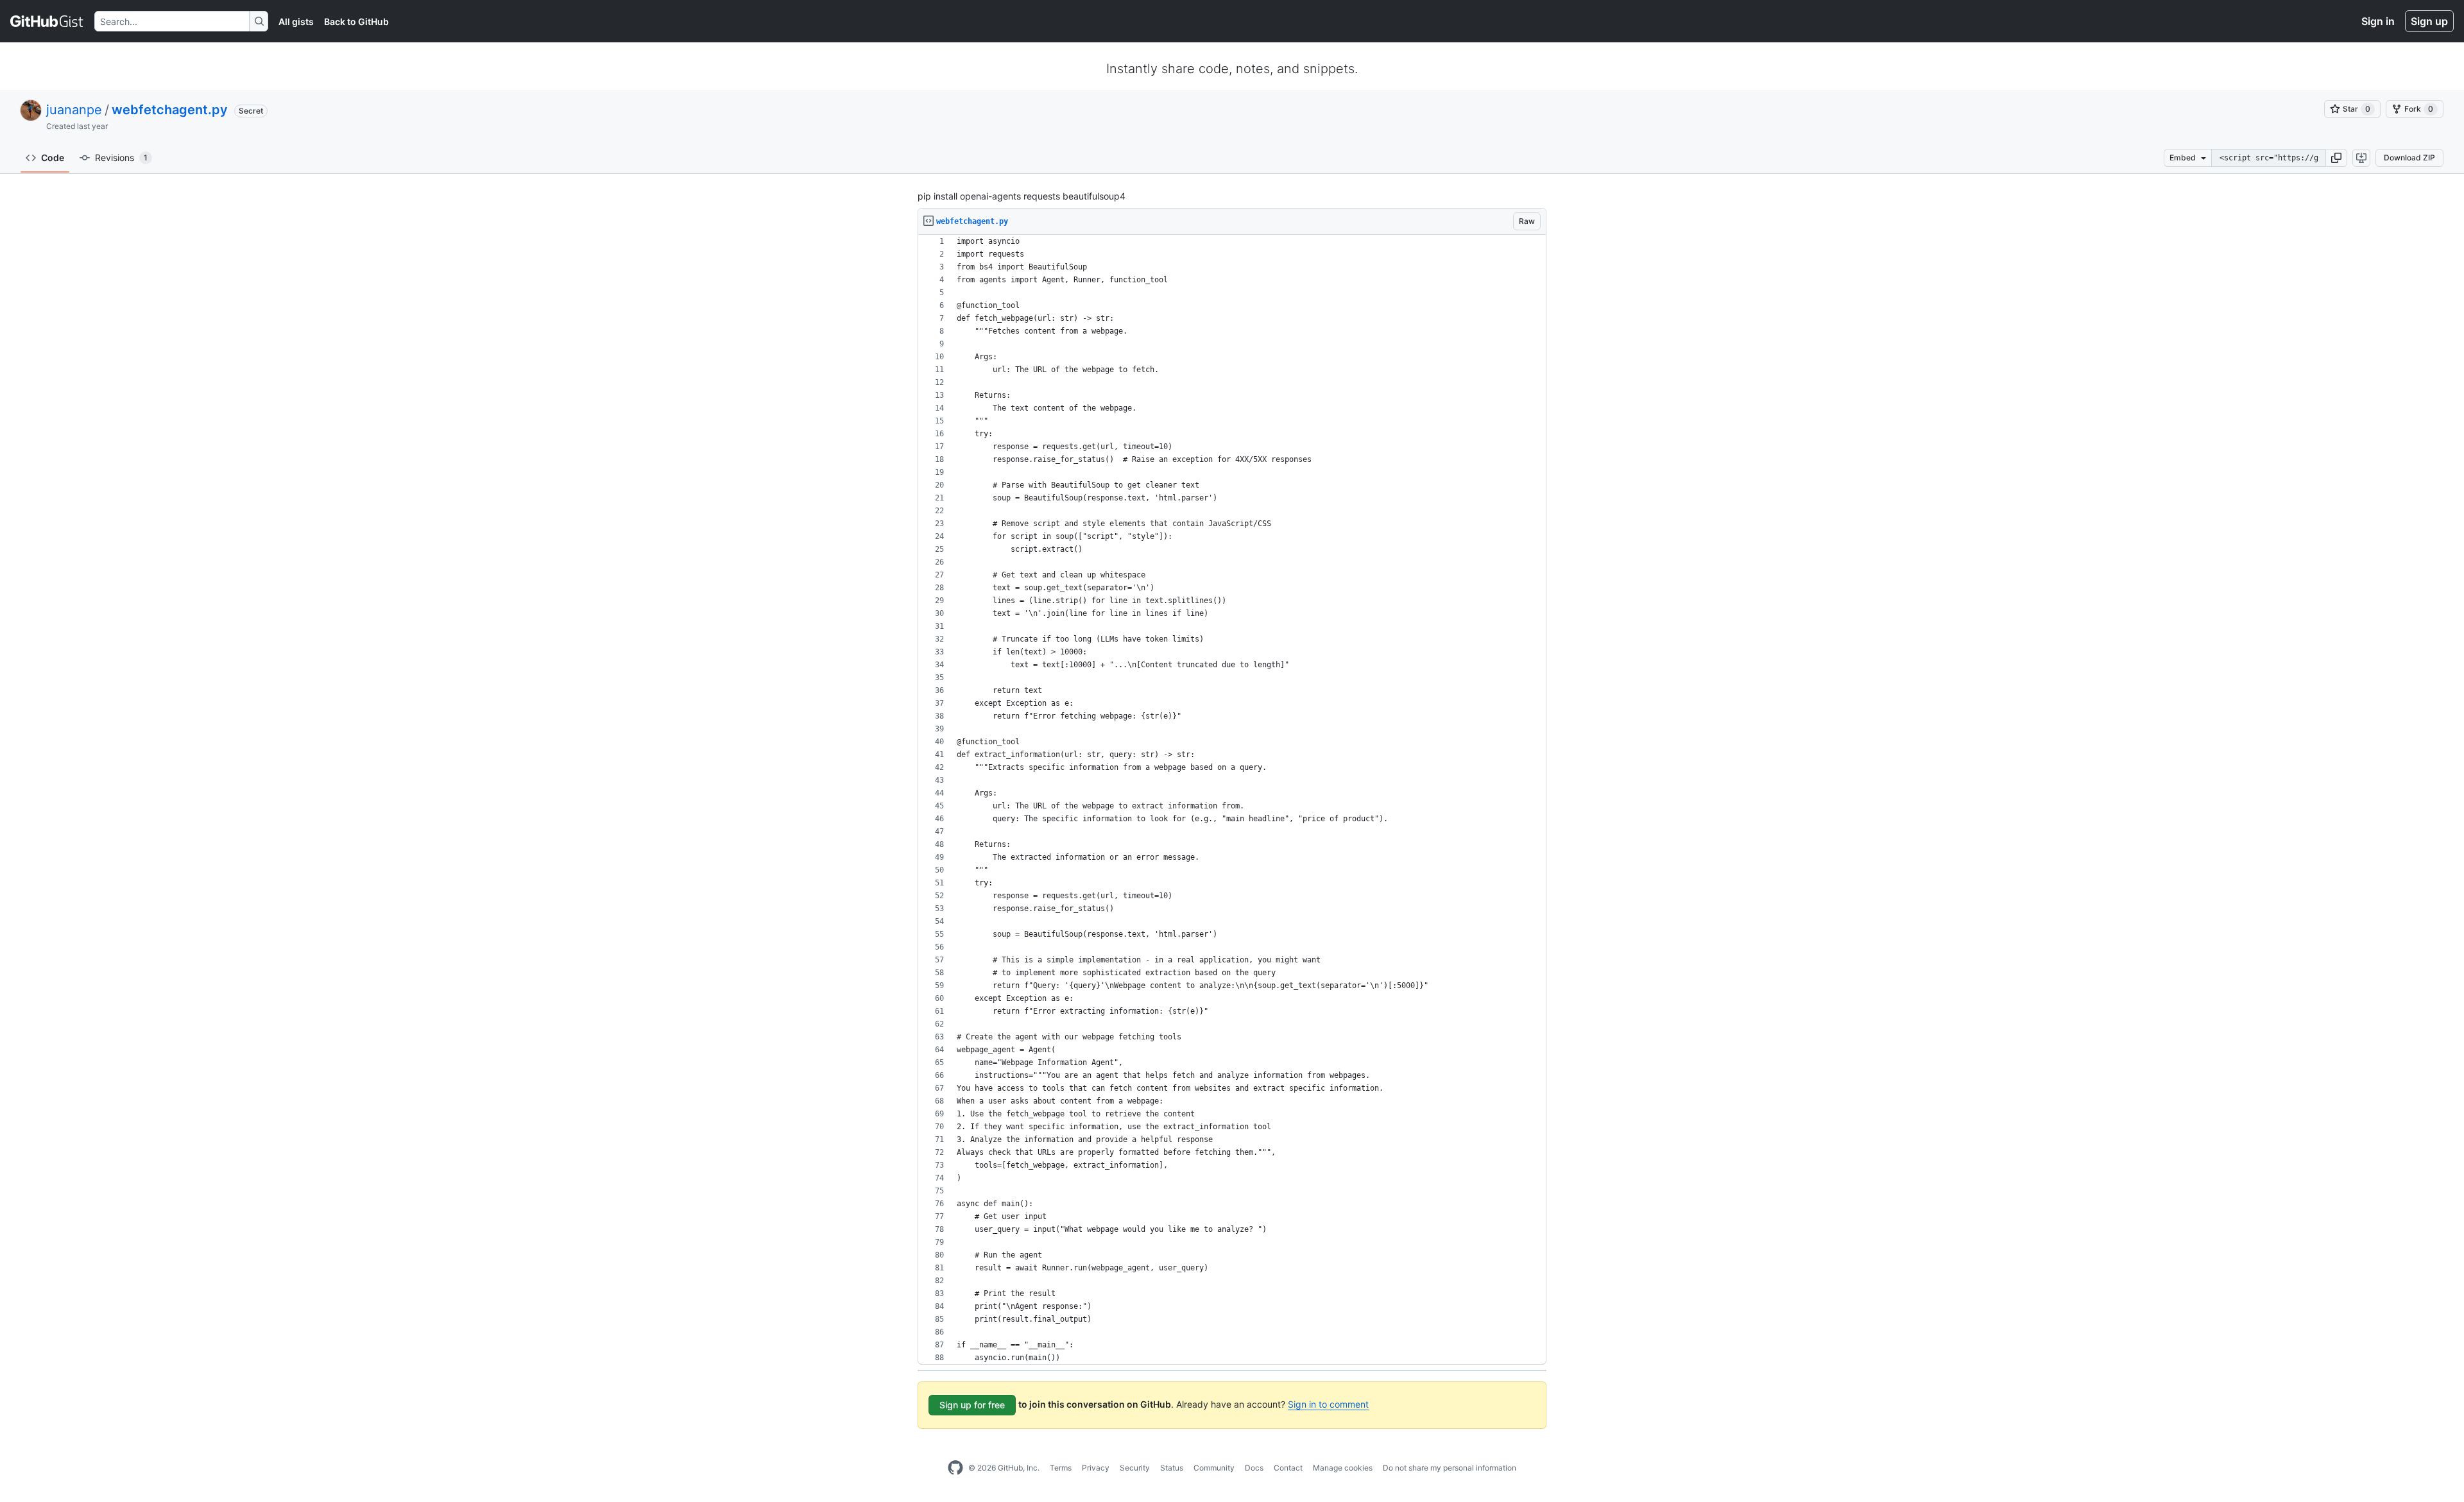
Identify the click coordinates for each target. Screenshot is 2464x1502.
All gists (296, 21)
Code (53, 158)
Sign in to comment (1328, 1404)
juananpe (74, 110)
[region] (1232, 800)
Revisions (121, 158)
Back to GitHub (356, 21)
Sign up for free (972, 1405)
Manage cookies (1343, 1468)
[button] (2336, 158)
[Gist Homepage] (47, 21)
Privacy (1096, 1468)
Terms (1061, 1468)
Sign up (2429, 21)
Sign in (2378, 21)
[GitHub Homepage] (955, 1468)
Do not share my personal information (1450, 1468)
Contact (1288, 1468)
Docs (1254, 1468)
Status (1172, 1468)
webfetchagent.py (170, 110)
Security (1135, 1468)
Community (1214, 1468)
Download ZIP (2409, 158)
